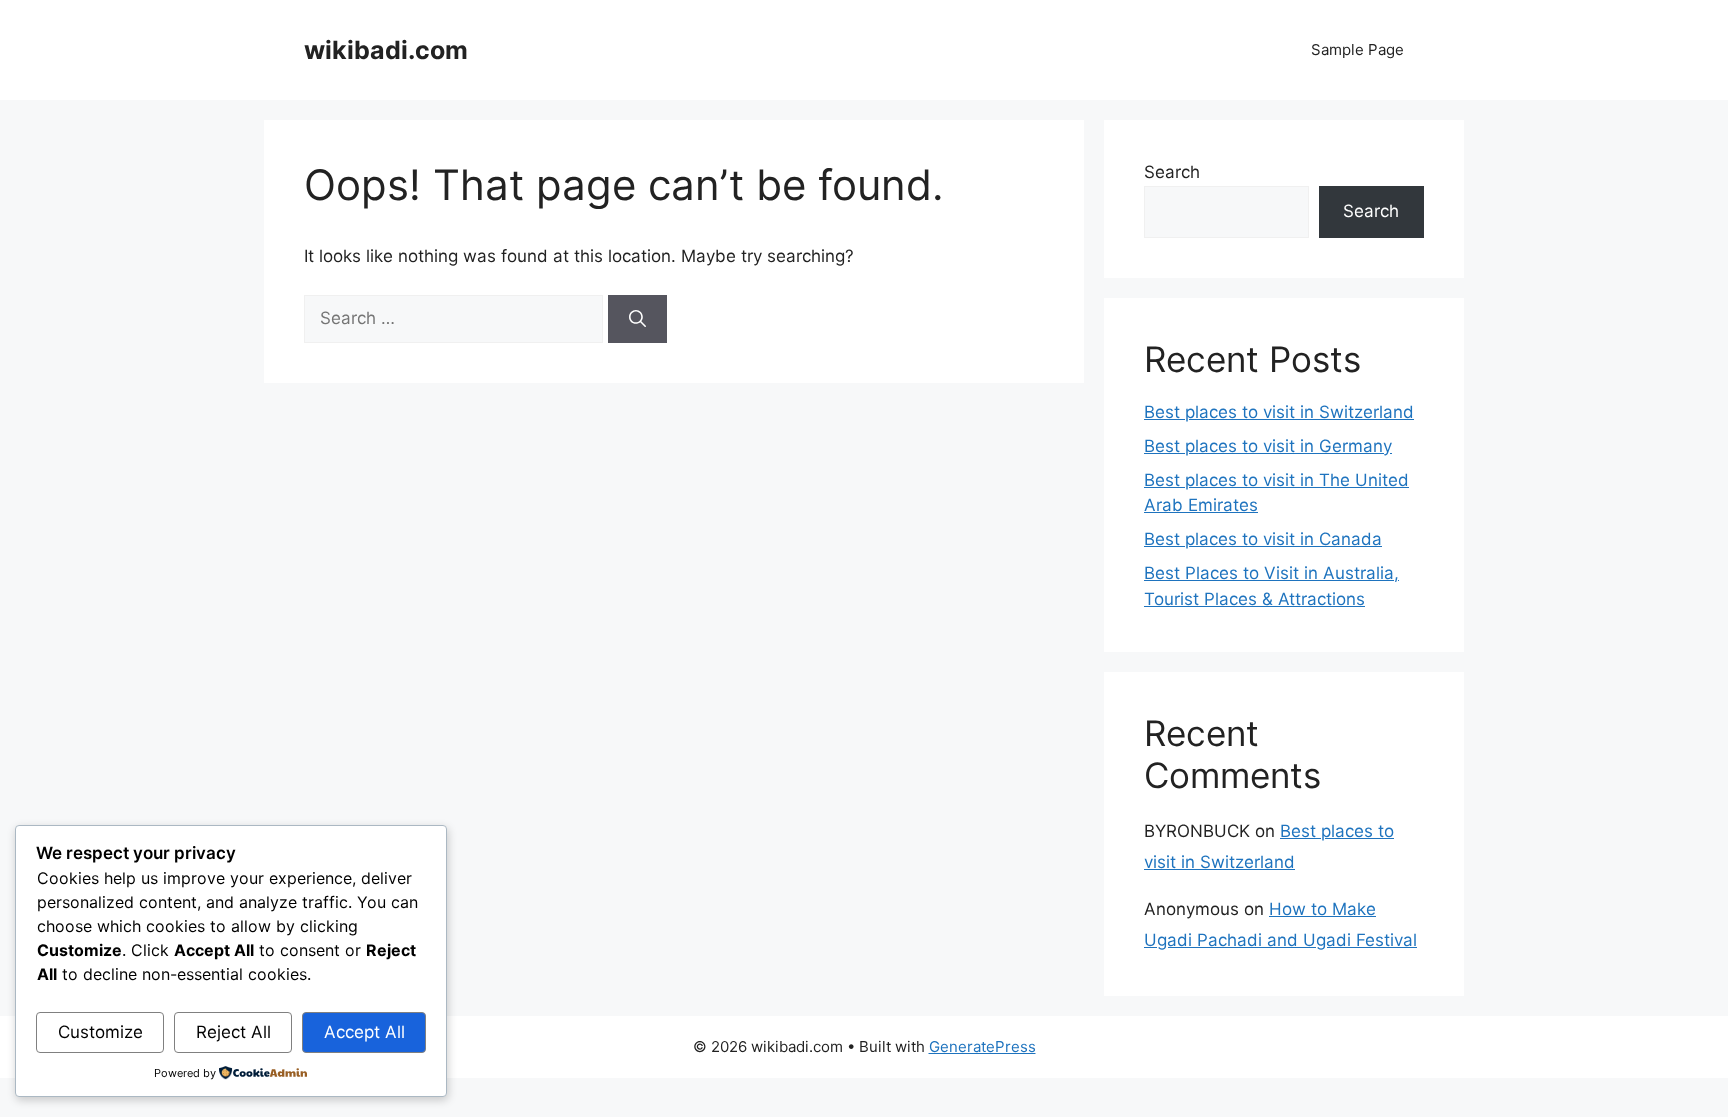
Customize (100, 1032)
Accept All (364, 1032)
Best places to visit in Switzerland (1279, 412)
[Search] (637, 319)
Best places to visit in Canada (1263, 539)
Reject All (233, 1032)
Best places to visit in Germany (1268, 446)
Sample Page (1357, 49)
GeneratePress (982, 1046)
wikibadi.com (386, 50)
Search (1172, 172)
